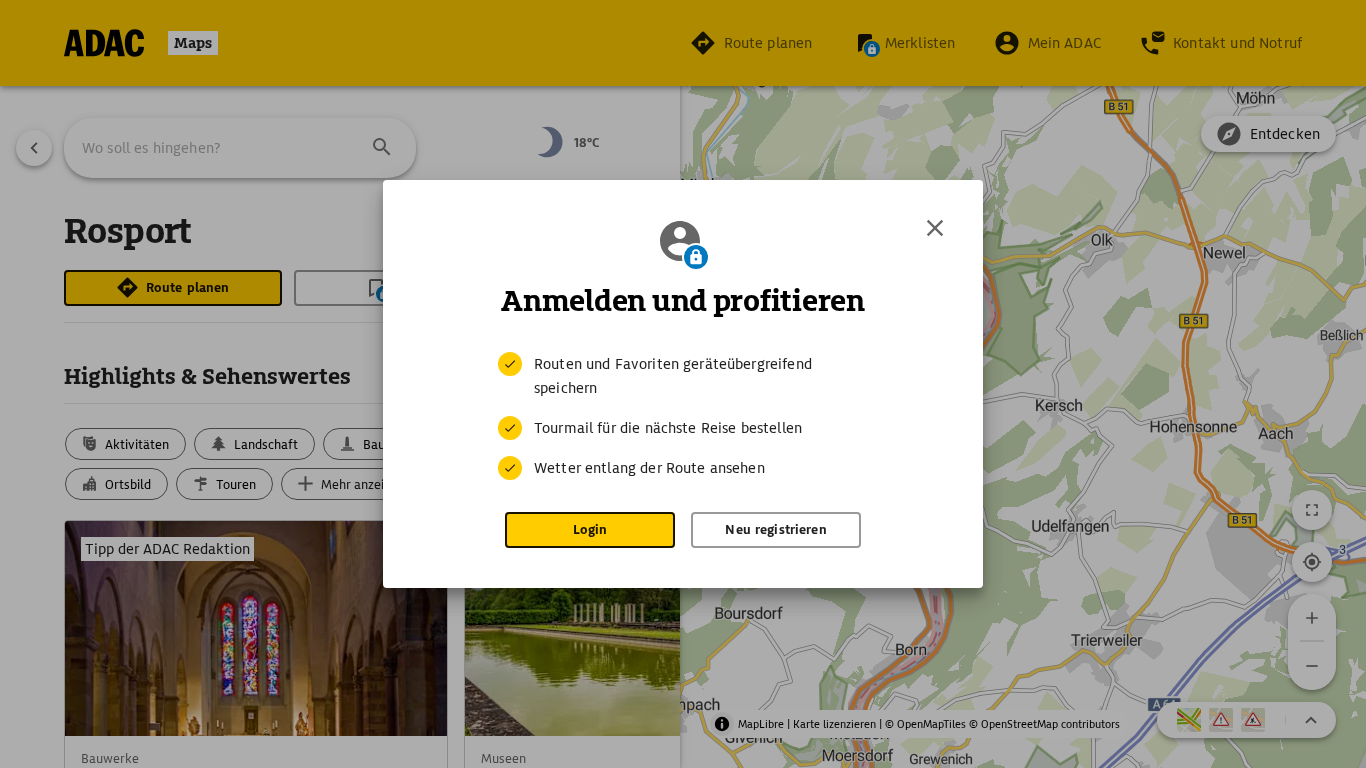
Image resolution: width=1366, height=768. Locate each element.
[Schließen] (935, 228)
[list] (683, 416)
